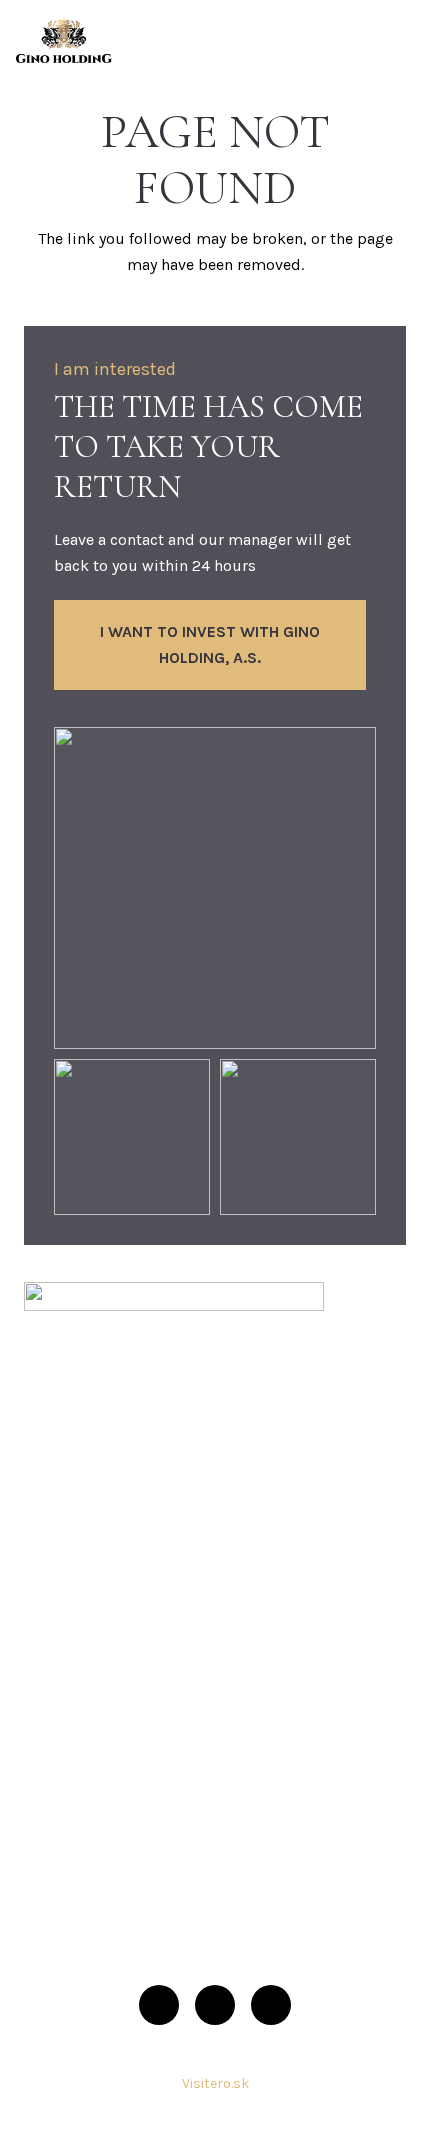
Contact (52, 1835)
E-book (50, 1707)
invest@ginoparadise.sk (167, 1464)
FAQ (37, 1750)
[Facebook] (159, 2005)
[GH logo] (64, 40)
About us (57, 1623)
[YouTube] (271, 2005)
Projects (53, 1665)
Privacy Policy (73, 1943)
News (44, 1792)
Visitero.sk (215, 2083)
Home (45, 1580)
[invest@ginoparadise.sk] (52, 1466)
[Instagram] (215, 2005)
